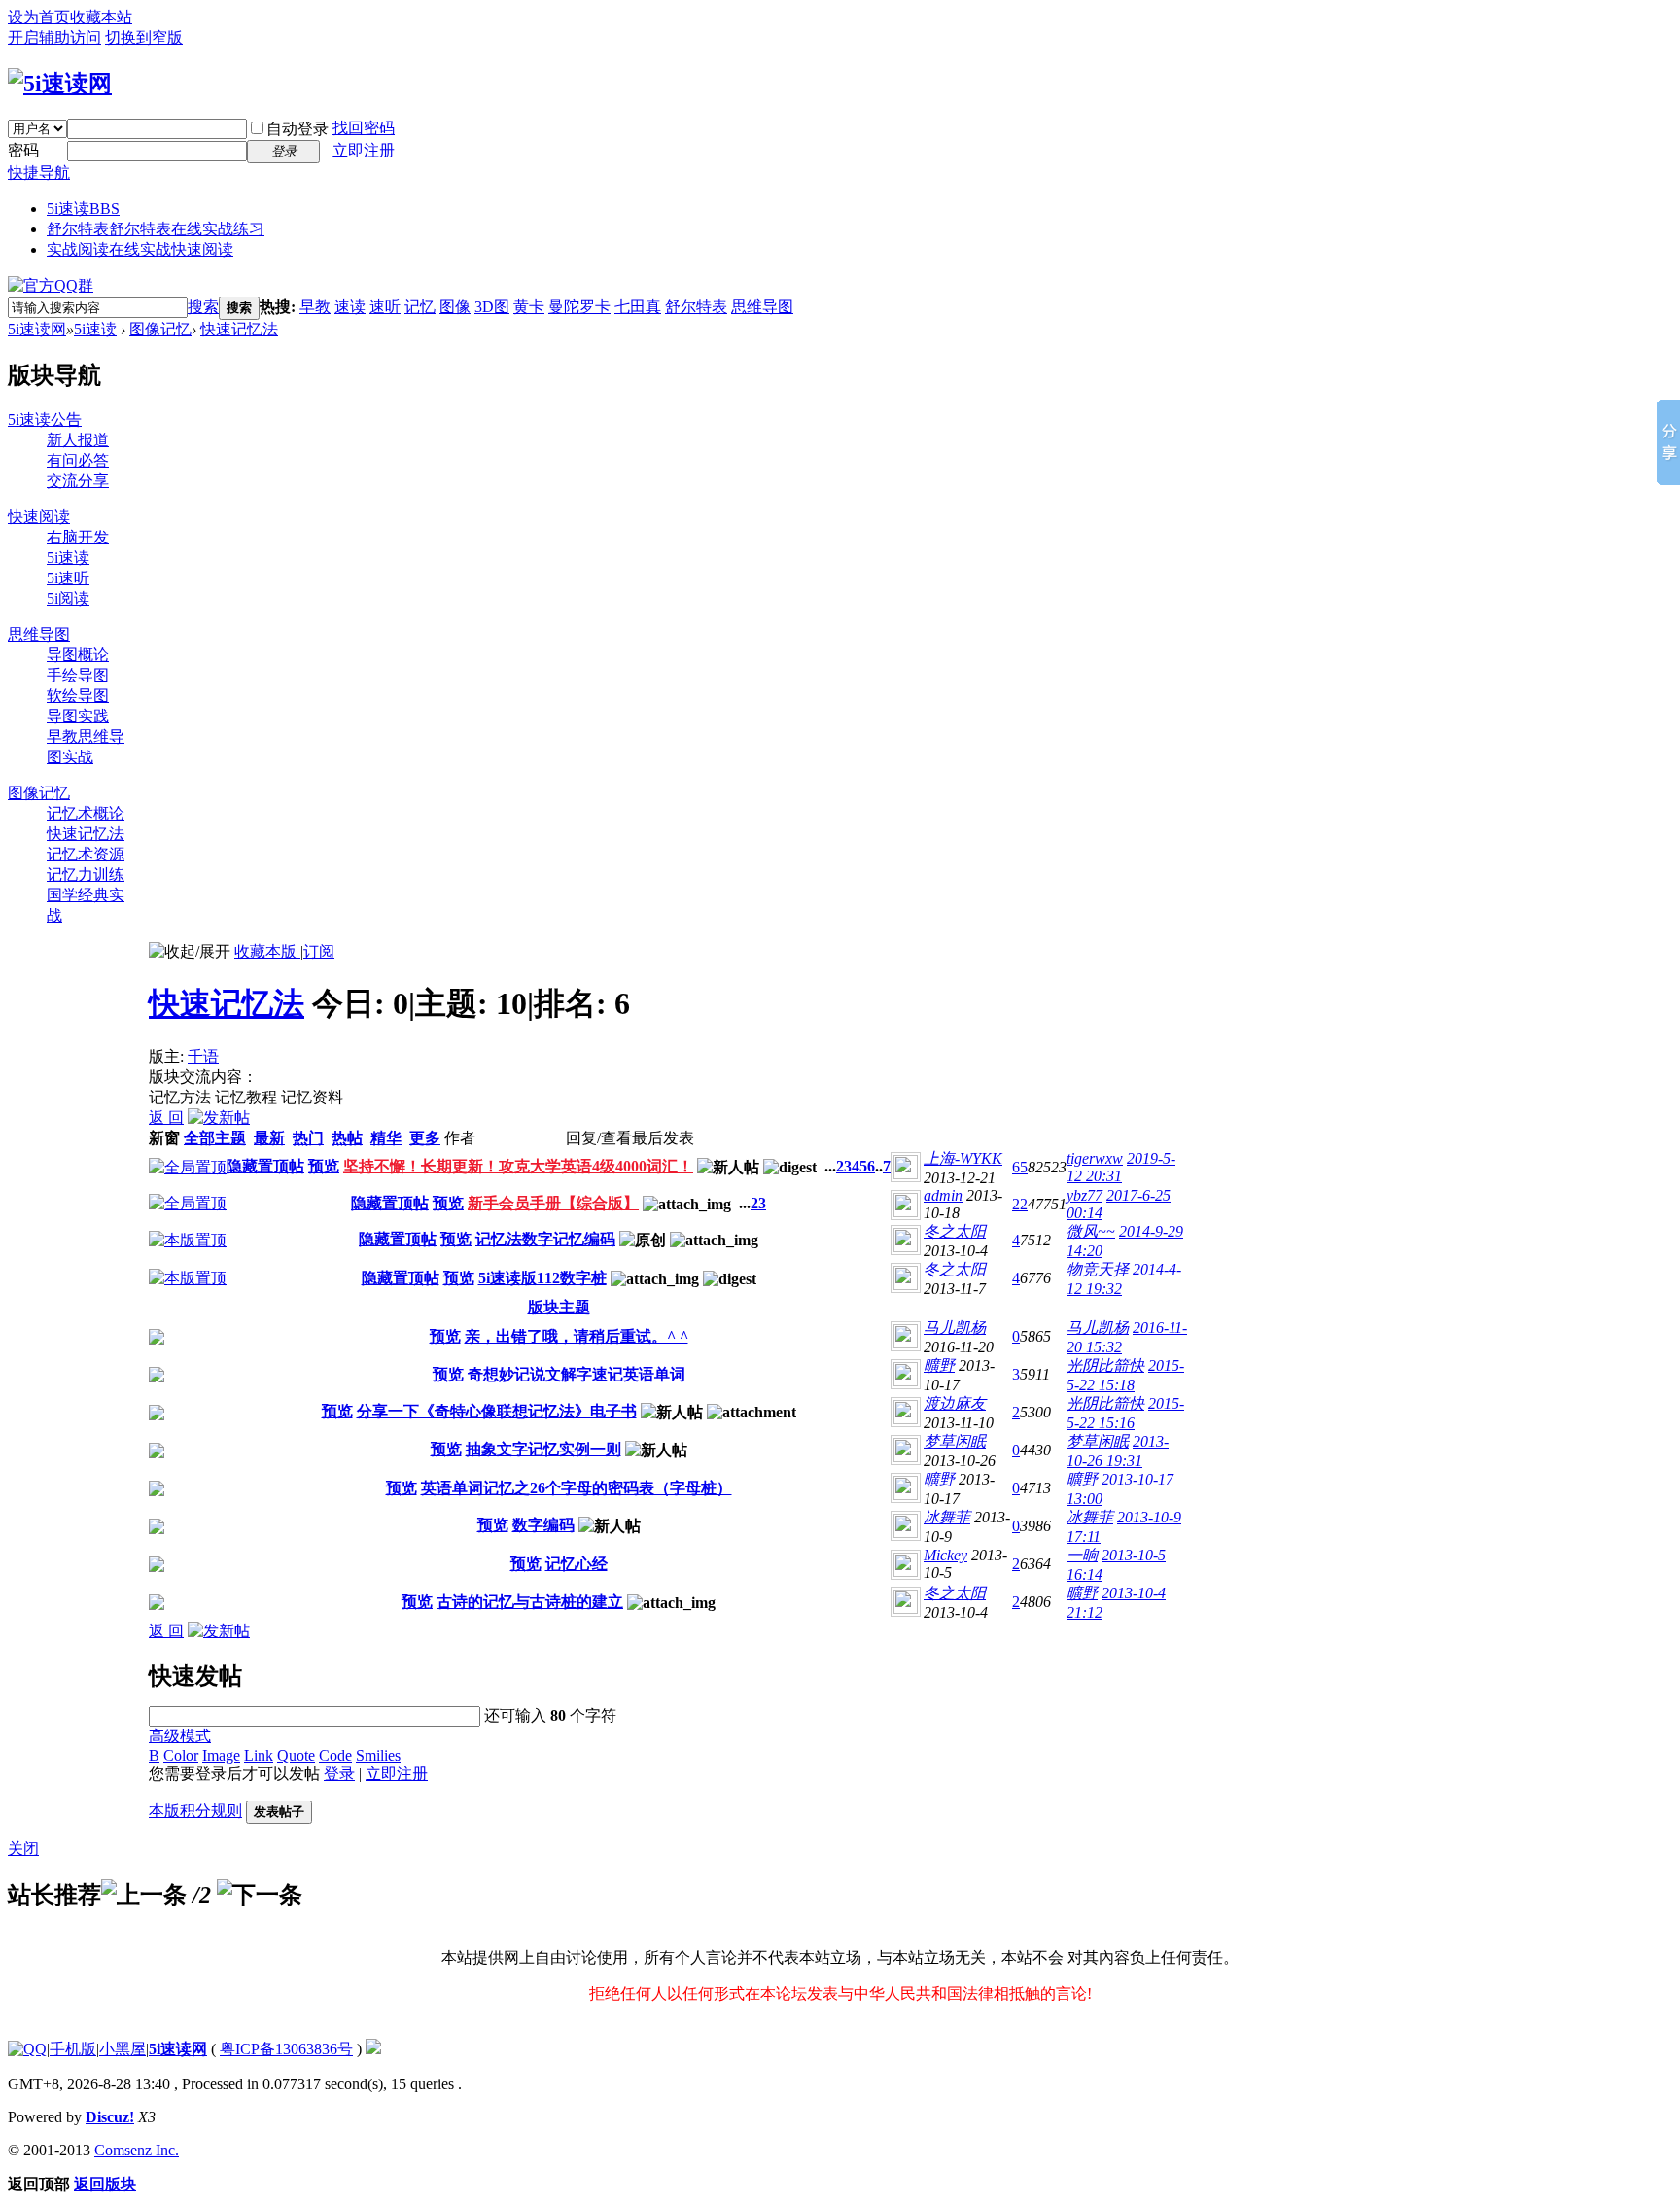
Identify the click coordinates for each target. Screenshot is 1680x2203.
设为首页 (39, 17)
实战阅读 (140, 249)
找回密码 (364, 128)
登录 (339, 1774)
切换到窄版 (144, 37)
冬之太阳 (955, 1231)
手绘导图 (78, 675)
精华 (386, 1138)
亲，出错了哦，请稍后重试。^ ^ (577, 1336)
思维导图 (762, 307)
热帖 (347, 1138)
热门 (308, 1138)
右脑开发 (78, 537)
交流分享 (78, 481)
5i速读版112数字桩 (542, 1278)
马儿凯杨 (955, 1328)
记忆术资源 (86, 854)
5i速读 (83, 209)
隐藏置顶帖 (265, 1166)
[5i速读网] (60, 84)
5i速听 (68, 578)
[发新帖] (219, 1118)
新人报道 (78, 440)
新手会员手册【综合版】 (553, 1203)
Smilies (378, 1755)
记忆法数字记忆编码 (545, 1239)
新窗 (164, 1138)
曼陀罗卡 (579, 307)
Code (335, 1755)
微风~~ (1091, 1231)
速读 (350, 307)
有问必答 (78, 460)
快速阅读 (39, 517)
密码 (23, 150)
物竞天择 (1098, 1269)
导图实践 (78, 716)
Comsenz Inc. (137, 2150)
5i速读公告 (45, 420)
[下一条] (260, 1895)
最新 (269, 1138)
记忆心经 (577, 1564)
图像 (455, 307)
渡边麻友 (955, 1403)
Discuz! (110, 2117)
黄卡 (529, 307)
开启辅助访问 (54, 37)
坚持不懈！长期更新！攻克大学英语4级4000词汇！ (518, 1166)
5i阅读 (68, 598)
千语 (203, 1056)
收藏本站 (101, 17)
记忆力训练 (86, 874)
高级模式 (180, 1736)
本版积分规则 (195, 1811)
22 (1020, 1204)
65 (1020, 1167)
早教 (315, 307)
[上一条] (144, 1895)
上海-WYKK (963, 1158)
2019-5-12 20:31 (1121, 1167)
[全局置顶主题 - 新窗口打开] (188, 1167)
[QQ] (27, 2049)
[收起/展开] (190, 952)
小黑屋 (122, 2049)
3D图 (492, 307)
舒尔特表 (156, 229)
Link (259, 1755)
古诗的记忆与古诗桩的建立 (530, 1602)
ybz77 (1085, 1195)
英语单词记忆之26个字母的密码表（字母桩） (577, 1488)
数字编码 (543, 1525)
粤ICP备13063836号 (286, 2049)
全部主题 (215, 1138)
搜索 (203, 307)
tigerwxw (1095, 1158)
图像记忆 (160, 329)
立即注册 (364, 150)
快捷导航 (39, 173)
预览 (324, 1166)
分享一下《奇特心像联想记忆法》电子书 (497, 1411)
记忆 (420, 307)
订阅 (319, 951)
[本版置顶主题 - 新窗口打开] (188, 1240)
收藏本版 (267, 951)
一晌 (1082, 1555)
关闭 (23, 1849)
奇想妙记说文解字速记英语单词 (577, 1374)
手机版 (73, 2049)
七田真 (638, 307)
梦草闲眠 (955, 1441)
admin (943, 1195)
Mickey (945, 1555)
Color (181, 1755)
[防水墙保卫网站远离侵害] (373, 2049)
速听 (385, 307)
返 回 (166, 1118)
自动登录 (297, 129)
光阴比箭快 (1105, 1365)
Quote (296, 1755)
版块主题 (559, 1307)
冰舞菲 (947, 1517)
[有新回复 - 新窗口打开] (157, 1339)
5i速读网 (37, 329)
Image (221, 1755)
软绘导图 (78, 696)
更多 (425, 1138)
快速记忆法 (239, 329)
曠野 (939, 1365)
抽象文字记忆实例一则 (543, 1449)
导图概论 (78, 655)
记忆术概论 (86, 813)
